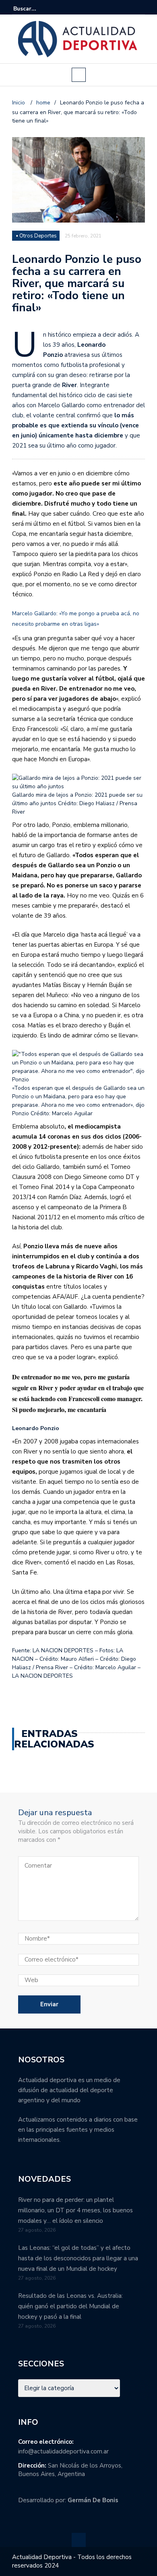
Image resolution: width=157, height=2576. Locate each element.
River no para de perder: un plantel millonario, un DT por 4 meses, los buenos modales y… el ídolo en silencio (75, 2210)
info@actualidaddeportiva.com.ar (63, 2451)
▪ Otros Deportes (36, 236)
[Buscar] (140, 8)
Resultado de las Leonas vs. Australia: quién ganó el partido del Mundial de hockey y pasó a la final (70, 2306)
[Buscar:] (38, 9)
